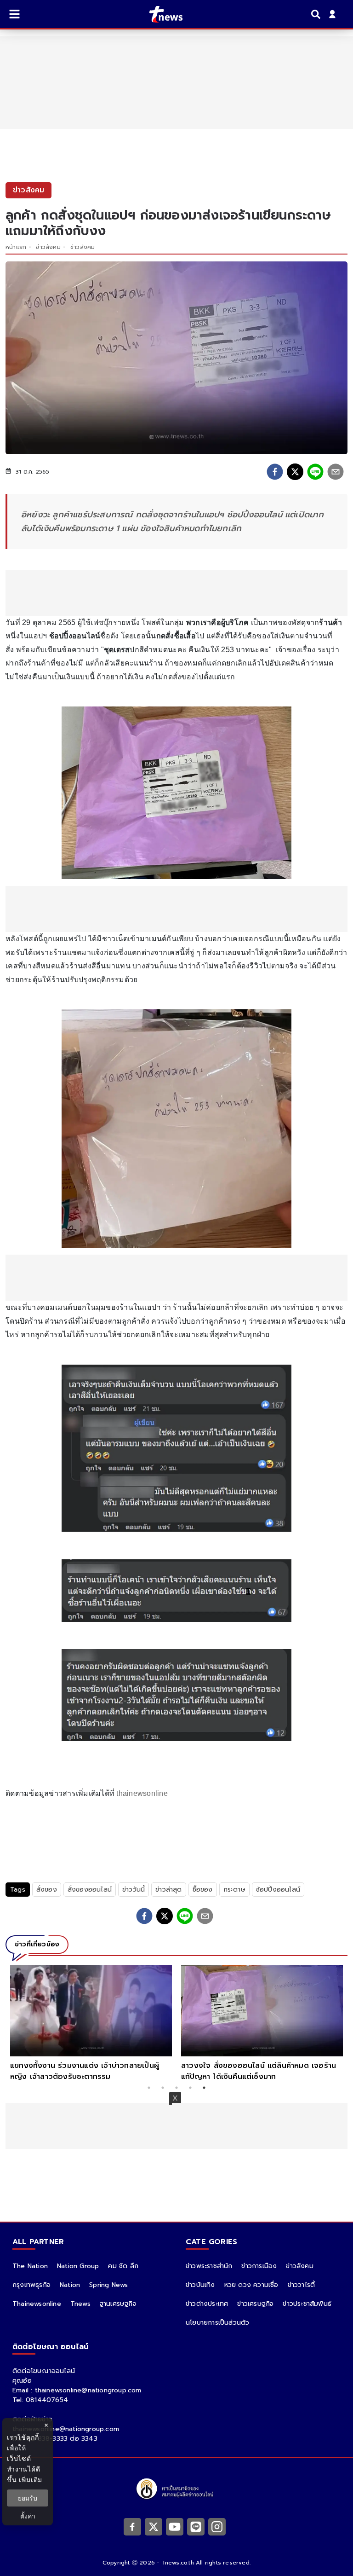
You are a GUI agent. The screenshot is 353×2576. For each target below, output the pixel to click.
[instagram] (217, 2526)
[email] (336, 472)
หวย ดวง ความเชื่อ (251, 2285)
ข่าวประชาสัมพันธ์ (307, 2304)
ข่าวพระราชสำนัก (209, 2266)
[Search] (317, 14)
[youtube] (175, 2526)
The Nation (30, 2266)
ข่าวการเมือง (259, 2266)
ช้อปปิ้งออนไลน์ (278, 1890)
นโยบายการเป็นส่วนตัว (217, 2323)
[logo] (160, 14)
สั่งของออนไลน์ (90, 1890)
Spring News (108, 2285)
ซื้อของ (203, 1890)
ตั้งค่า (28, 2516)
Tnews (80, 2304)
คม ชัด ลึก (123, 2266)
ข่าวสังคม (48, 247)
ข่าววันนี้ (134, 1890)
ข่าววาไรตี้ (302, 2285)
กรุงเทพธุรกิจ (31, 2285)
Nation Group (78, 2266)
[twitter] (295, 472)
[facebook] (275, 472)
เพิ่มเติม (31, 2480)
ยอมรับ (28, 2498)
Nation (70, 2285)
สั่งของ (47, 1890)
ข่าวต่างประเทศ (207, 2304)
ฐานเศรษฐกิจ (118, 2304)
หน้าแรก (16, 247)
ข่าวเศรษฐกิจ (255, 2304)
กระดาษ (234, 1890)
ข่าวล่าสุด (168, 1890)
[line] (315, 472)
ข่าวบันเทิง (200, 2285)
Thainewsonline (37, 2304)
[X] (154, 2526)
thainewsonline (142, 1793)
